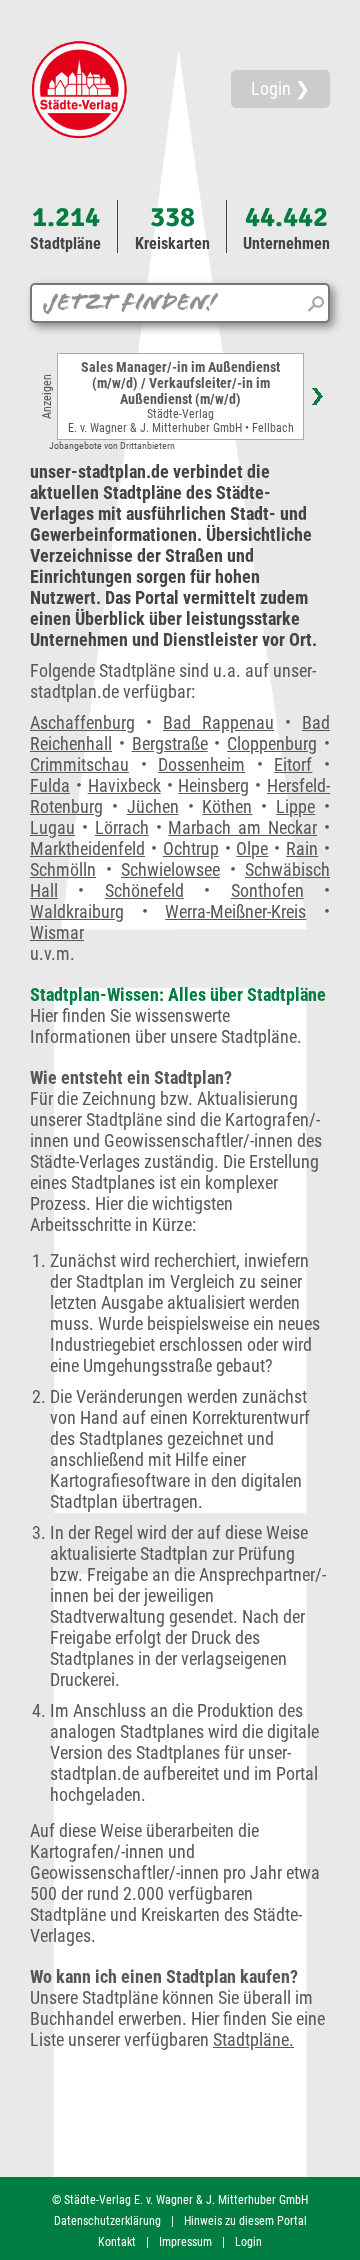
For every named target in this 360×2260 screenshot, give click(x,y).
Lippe (295, 806)
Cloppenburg (272, 743)
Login (248, 2242)
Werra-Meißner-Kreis (235, 911)
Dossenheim (201, 764)
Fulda (50, 785)
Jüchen (153, 806)
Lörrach (122, 827)
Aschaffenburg (82, 722)
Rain (302, 848)
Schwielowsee (170, 869)
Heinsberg (213, 785)
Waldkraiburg (77, 911)
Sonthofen (267, 890)
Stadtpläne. (253, 2039)
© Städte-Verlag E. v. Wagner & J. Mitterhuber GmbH (180, 2200)
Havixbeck (124, 785)
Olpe (252, 848)
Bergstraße (170, 743)
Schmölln (63, 869)
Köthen (227, 806)
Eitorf (293, 764)
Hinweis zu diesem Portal (245, 2221)
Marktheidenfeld (87, 848)
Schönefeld (144, 890)
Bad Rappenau (218, 722)
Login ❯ (280, 88)
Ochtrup (191, 848)
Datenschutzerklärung (107, 2221)
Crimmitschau (79, 764)
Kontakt (117, 2242)
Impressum (185, 2242)
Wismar (57, 932)
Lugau (52, 827)
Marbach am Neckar (242, 827)
